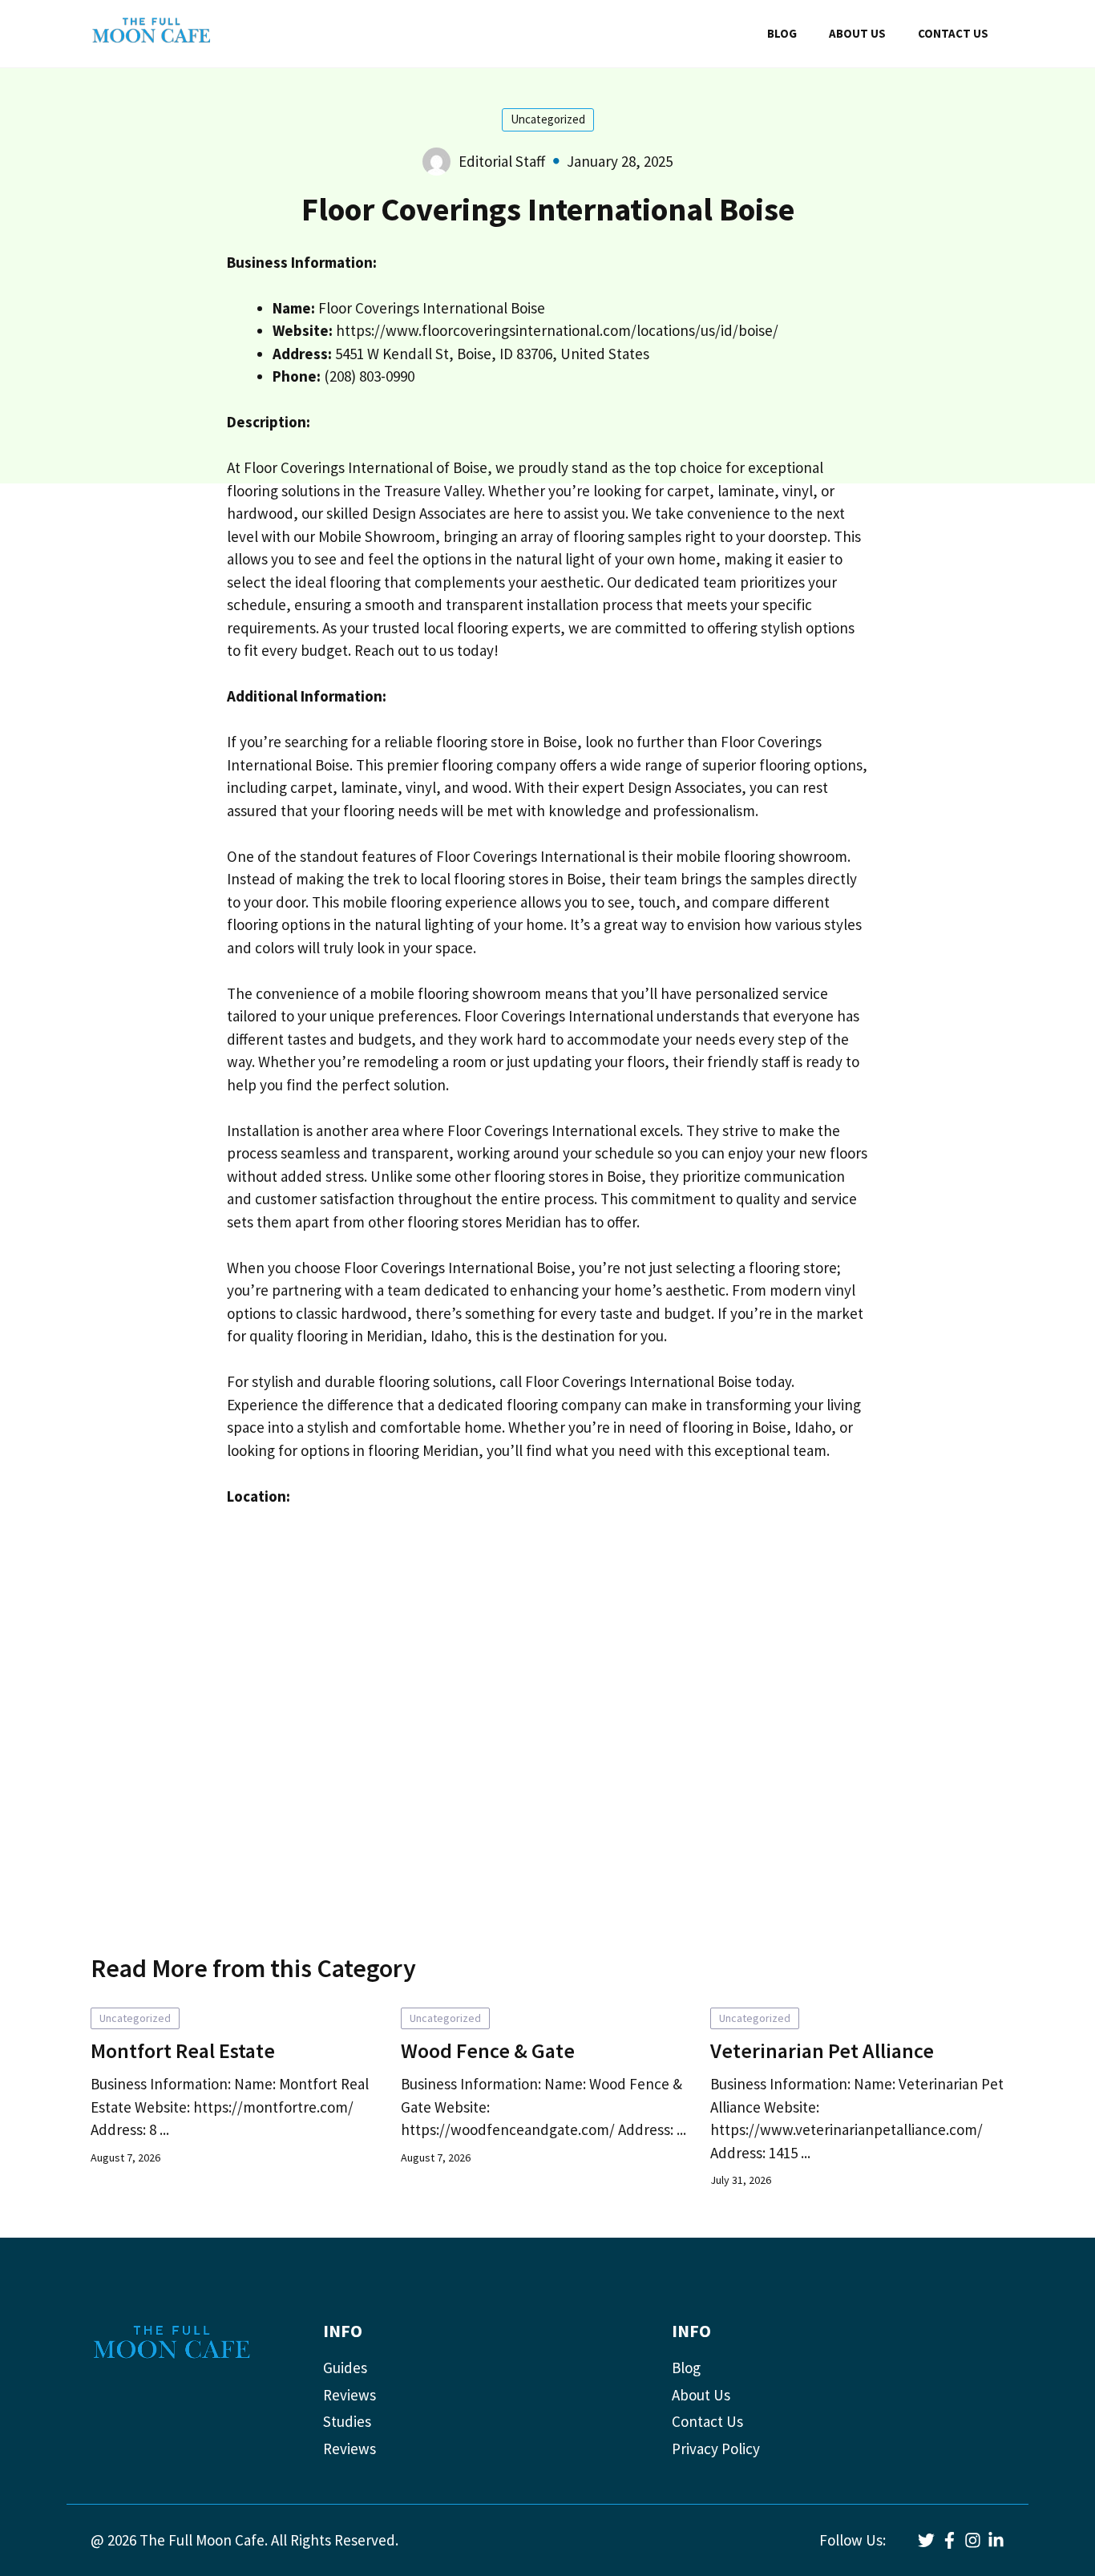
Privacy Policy (716, 2449)
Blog (782, 33)
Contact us (953, 33)
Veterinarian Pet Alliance (822, 2050)
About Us (701, 2395)
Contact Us (707, 2421)
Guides (345, 2368)
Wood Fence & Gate (488, 2050)
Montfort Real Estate (183, 2050)
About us (857, 33)
